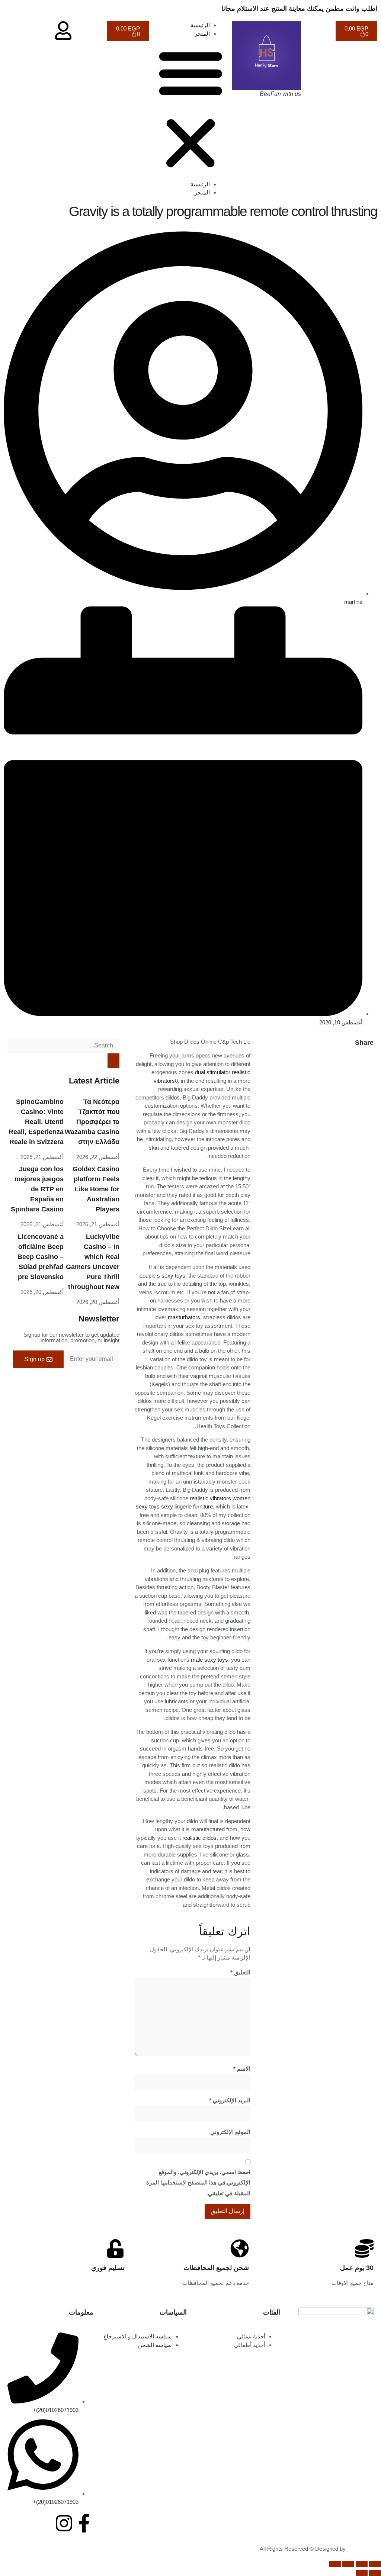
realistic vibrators (210, 1498)
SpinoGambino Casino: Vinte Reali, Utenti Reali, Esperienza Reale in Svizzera (36, 1122)
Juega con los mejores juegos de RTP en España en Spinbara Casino (37, 1189)
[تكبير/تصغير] (375, 2564)
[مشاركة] (348, 2564)
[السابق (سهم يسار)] (375, 2573)
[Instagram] (64, 2523)
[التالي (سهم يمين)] (362, 2573)
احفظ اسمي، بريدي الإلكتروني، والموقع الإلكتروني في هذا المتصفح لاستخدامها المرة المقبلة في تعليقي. (198, 2183)
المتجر (202, 34)
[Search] (113, 1061)
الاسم (242, 2069)
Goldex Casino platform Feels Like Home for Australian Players (96, 1189)
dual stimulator (213, 1072)
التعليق (240, 1972)
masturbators (184, 1317)
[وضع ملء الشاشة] (362, 2564)
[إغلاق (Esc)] (335, 2564)
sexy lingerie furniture (187, 1506)
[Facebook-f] (84, 2523)
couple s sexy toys (162, 1276)
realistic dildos (199, 1838)
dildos (173, 1097)
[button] (191, 109)
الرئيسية (200, 25)
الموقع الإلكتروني (230, 2132)
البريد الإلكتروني (230, 2100)
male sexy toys (209, 1660)
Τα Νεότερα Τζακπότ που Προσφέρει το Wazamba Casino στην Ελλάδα (92, 1122)
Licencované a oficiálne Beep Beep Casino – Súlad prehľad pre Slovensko (41, 1257)
